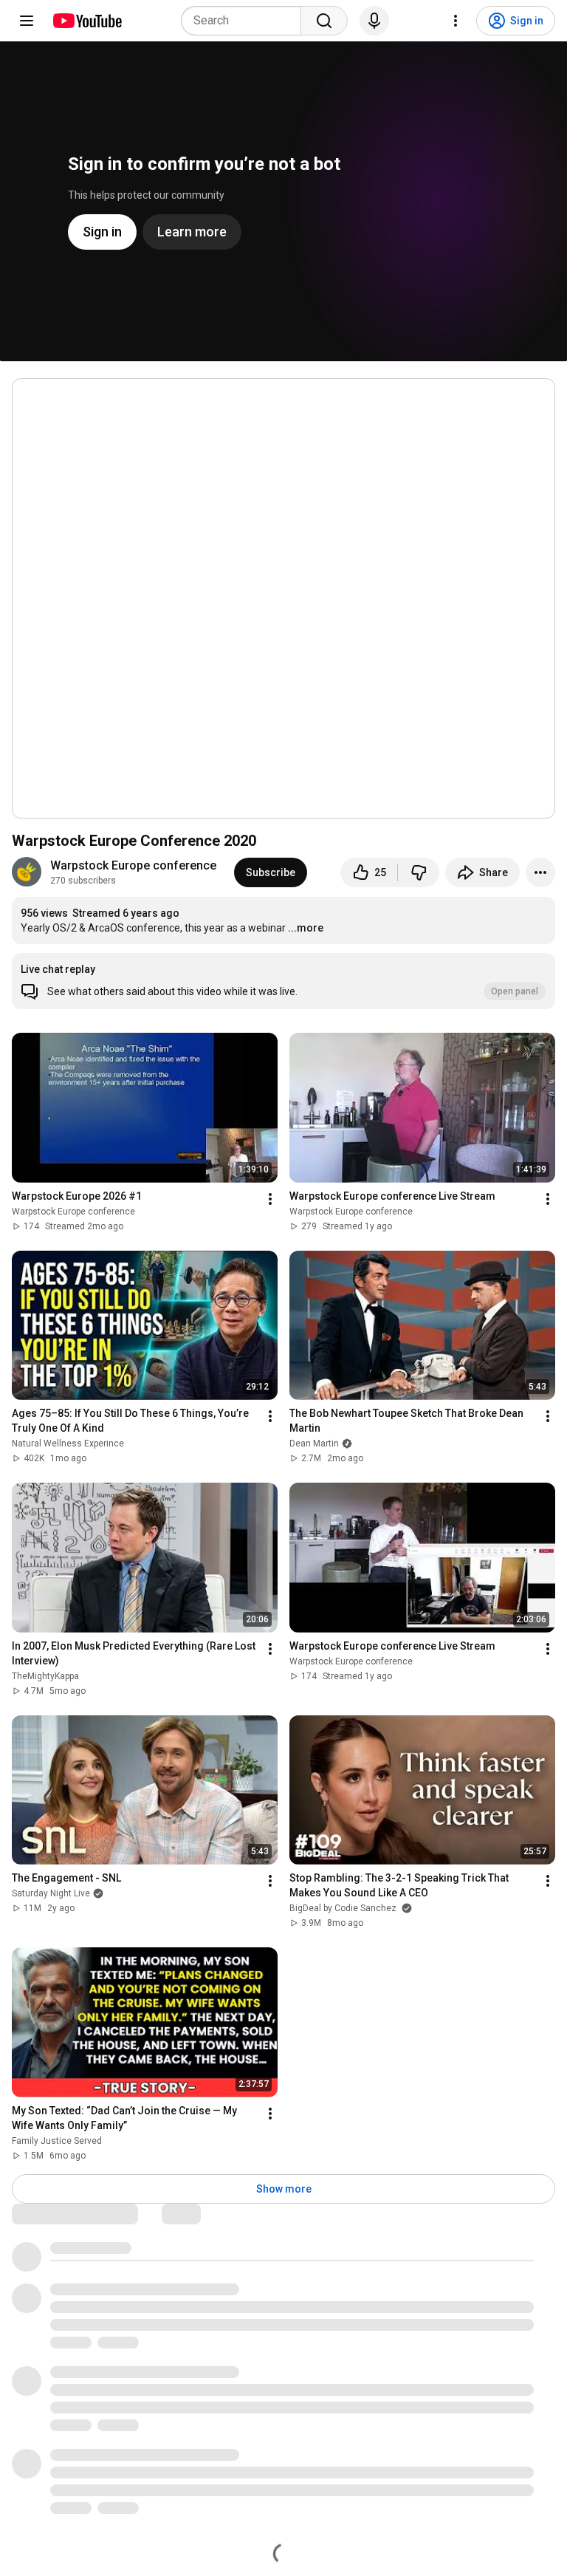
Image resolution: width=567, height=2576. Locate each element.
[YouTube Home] (87, 21)
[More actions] (540, 872)
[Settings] (456, 21)
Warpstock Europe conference (133, 865)
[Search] (324, 21)
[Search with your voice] (374, 21)
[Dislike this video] (419, 872)
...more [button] (306, 928)
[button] (283, 981)
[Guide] (27, 21)
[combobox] (245, 21)
